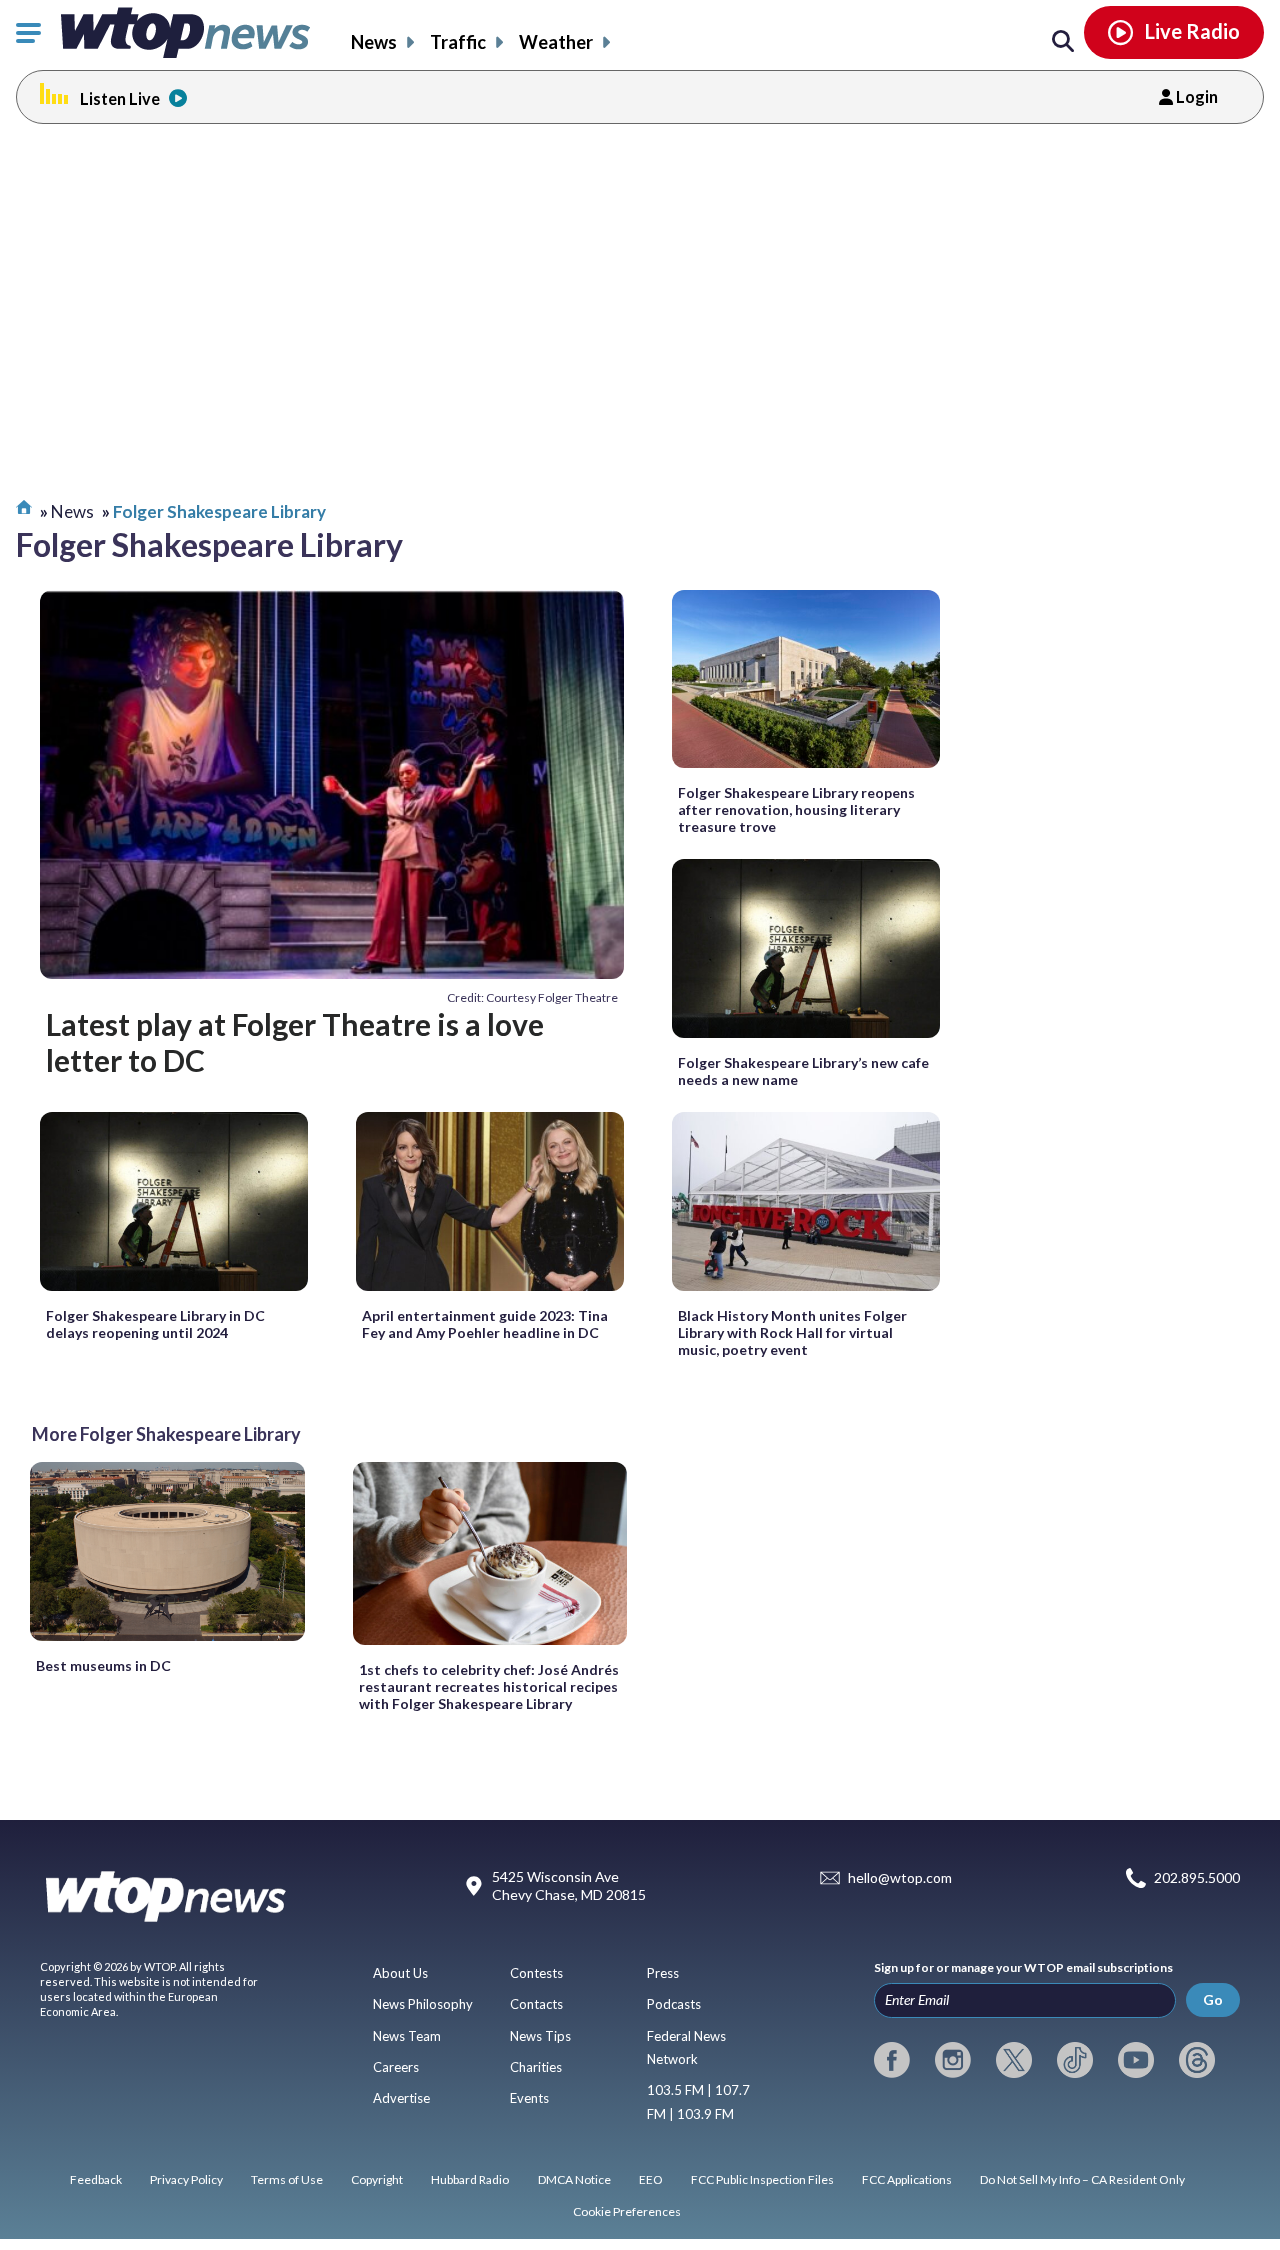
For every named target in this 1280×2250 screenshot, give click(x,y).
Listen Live (120, 98)
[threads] (1197, 2060)
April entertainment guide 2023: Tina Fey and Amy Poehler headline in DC (485, 1324)
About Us (400, 1973)
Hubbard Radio (470, 2179)
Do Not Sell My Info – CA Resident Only (1082, 2179)
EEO (651, 2179)
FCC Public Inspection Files (762, 2179)
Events (529, 2098)
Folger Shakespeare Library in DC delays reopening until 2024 (155, 1324)
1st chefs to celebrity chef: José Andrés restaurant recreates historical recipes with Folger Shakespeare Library (489, 1686)
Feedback (96, 2179)
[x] (1014, 2060)
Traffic (458, 42)
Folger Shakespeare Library (219, 511)
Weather (556, 42)
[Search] (1063, 42)
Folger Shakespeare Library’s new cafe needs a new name (803, 1071)
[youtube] (1136, 2060)
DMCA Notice (574, 2179)
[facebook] (892, 2060)
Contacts (536, 2004)
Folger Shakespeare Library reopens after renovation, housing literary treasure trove (796, 809)
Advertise (401, 2098)
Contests (536, 1973)
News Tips (540, 2036)
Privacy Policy (186, 2179)
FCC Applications (907, 2179)
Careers (396, 2067)
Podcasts (674, 2004)
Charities (536, 2067)
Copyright (377, 2179)
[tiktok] (1075, 2060)
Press (663, 1973)
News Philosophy (423, 2004)
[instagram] (953, 2060)
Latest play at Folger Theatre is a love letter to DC (295, 1042)
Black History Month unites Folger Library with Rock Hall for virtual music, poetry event (792, 1332)
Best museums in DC (103, 1665)
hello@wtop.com (900, 1878)
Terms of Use (287, 2179)
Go (1213, 1999)
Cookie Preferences (627, 2211)
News (374, 42)
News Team (407, 2036)
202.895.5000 (1197, 1878)
